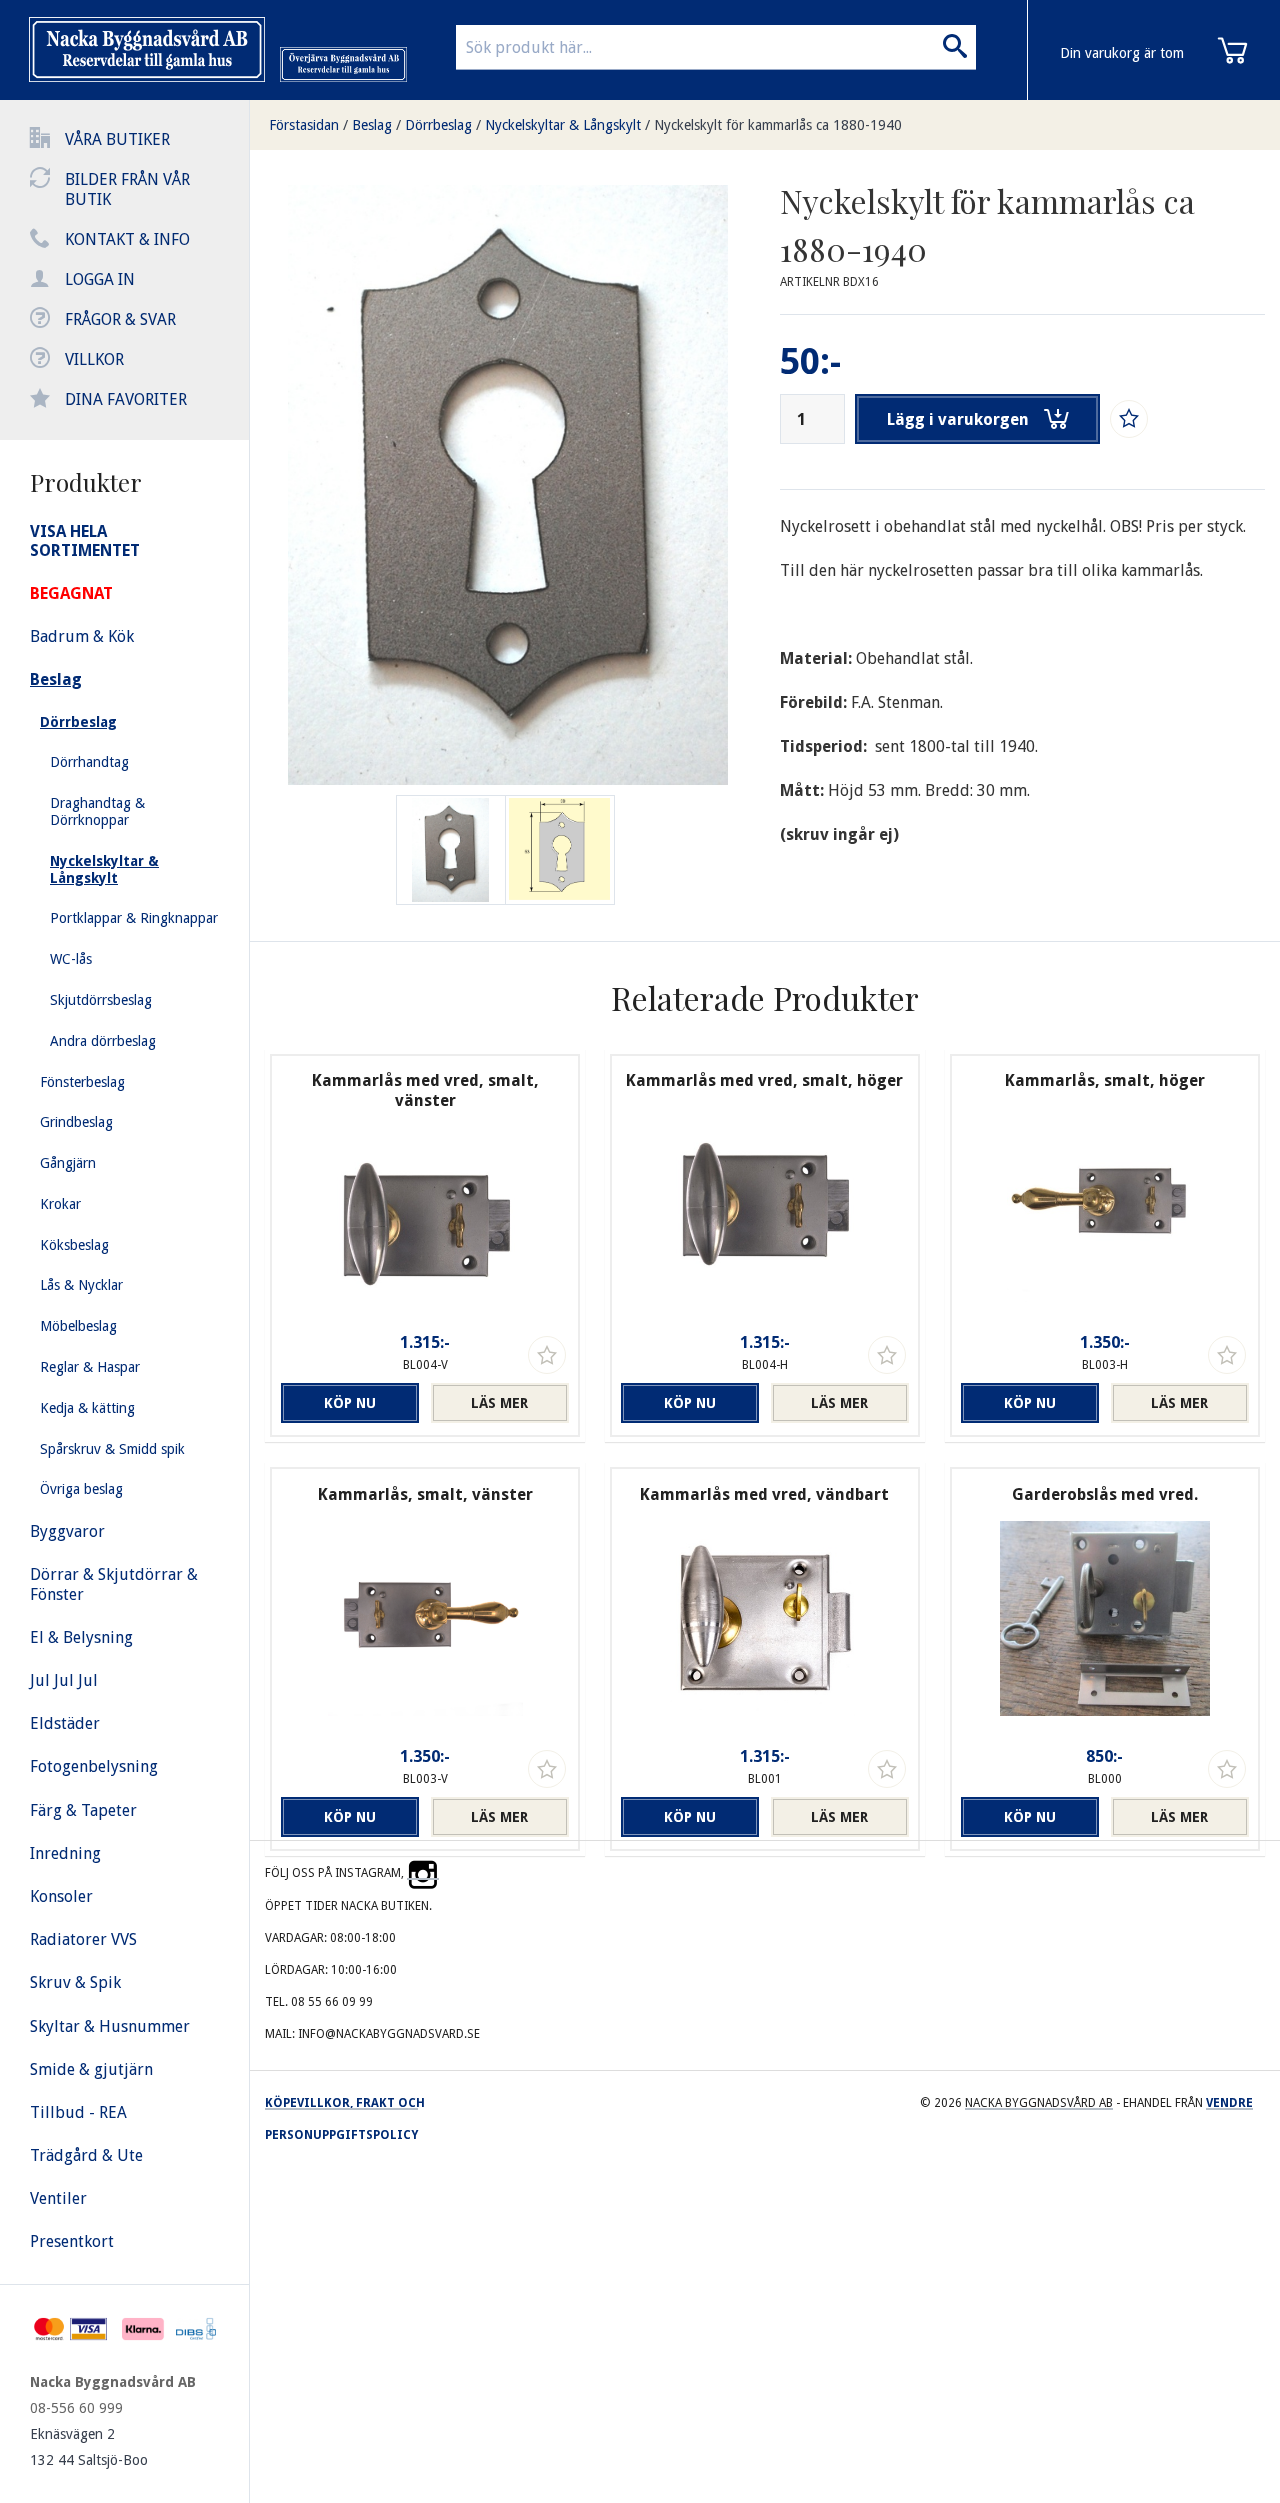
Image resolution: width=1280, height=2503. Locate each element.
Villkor (94, 359)
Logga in (100, 279)
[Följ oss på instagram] (423, 1873)
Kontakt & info (127, 239)
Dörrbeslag (438, 125)
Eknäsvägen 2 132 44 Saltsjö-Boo (89, 2447)
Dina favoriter (126, 399)
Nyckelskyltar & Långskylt (563, 125)
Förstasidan (304, 125)
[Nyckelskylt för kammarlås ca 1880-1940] (560, 850)
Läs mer (499, 1403)
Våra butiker (117, 139)
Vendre (1229, 2103)
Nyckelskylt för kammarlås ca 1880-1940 (778, 125)
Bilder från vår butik (127, 189)
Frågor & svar (120, 319)
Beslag (372, 125)
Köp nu (350, 1403)
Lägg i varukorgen (958, 419)
